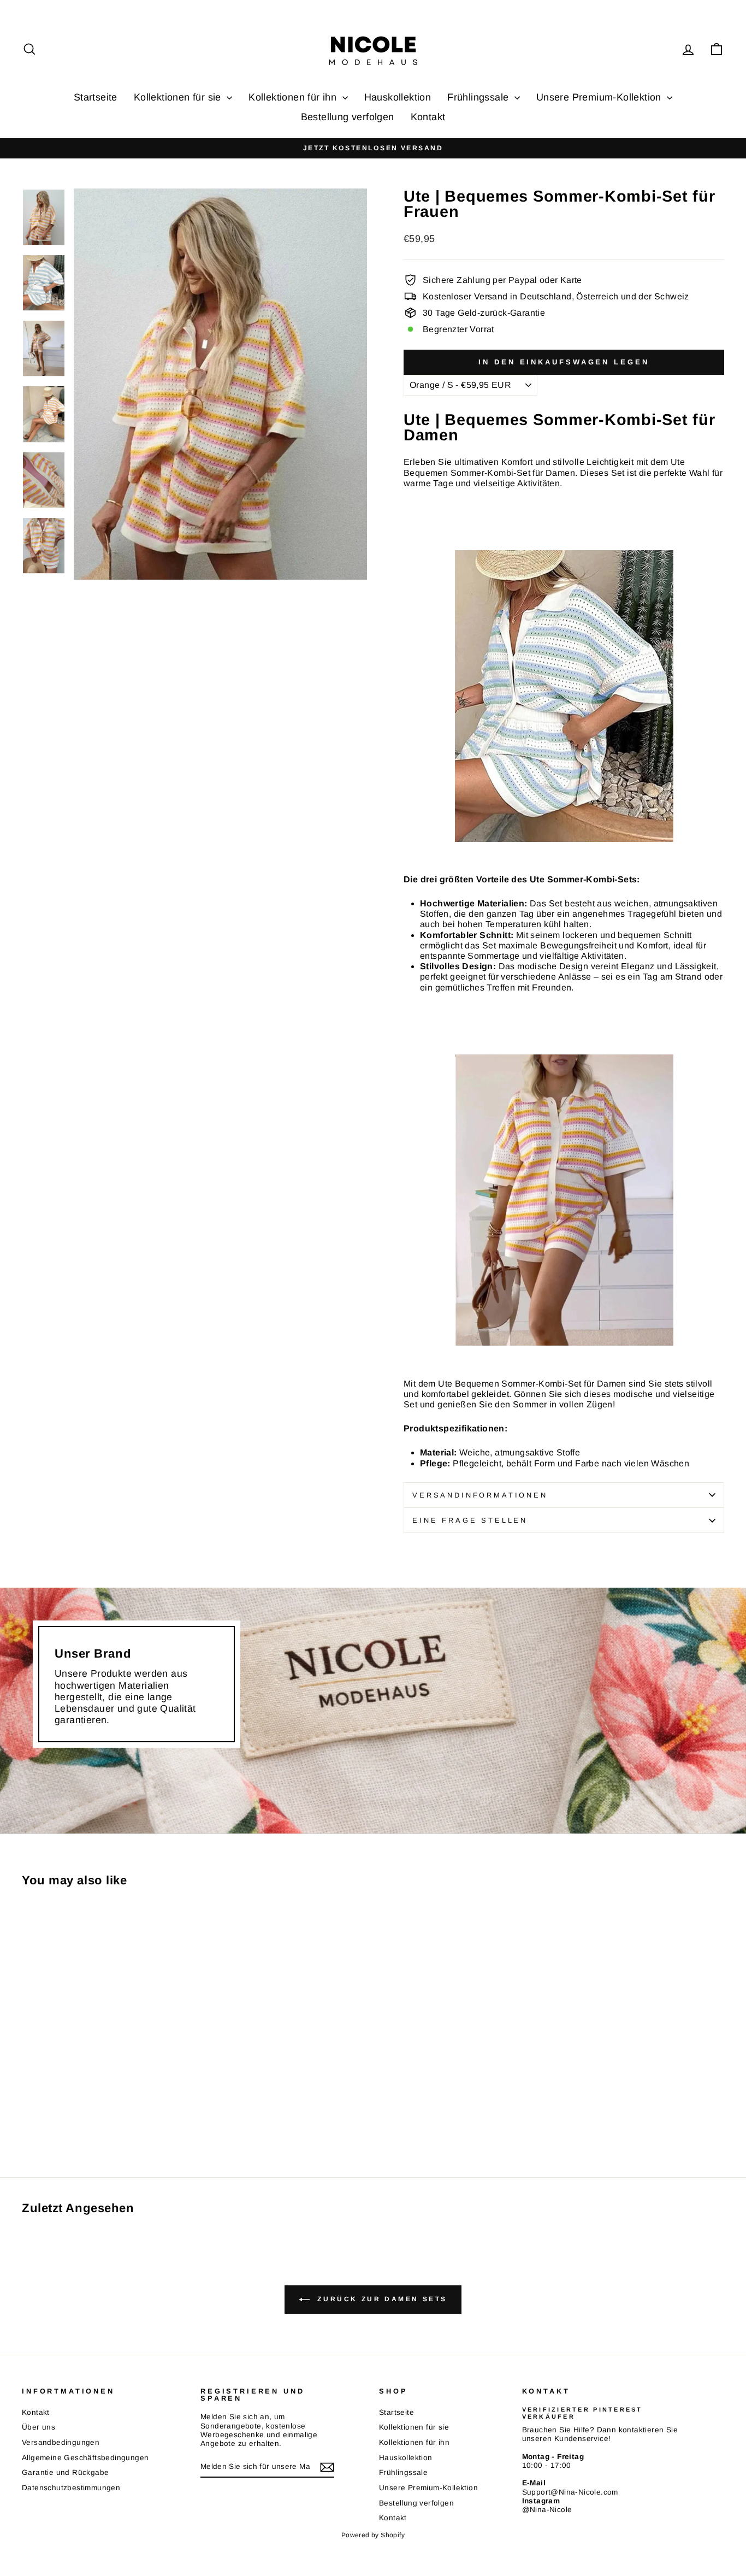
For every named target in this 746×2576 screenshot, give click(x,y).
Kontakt (428, 117)
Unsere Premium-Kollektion (600, 97)
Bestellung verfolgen (348, 117)
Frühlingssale (479, 97)
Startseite (96, 97)
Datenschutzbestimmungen (71, 2488)
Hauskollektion (398, 97)
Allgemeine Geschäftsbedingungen (85, 2458)
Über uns (39, 2427)
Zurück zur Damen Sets (381, 2299)
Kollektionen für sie (179, 97)
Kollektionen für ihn (294, 97)
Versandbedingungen (61, 2442)
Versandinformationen (480, 1495)
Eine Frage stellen (470, 1520)
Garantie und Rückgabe (65, 2472)
